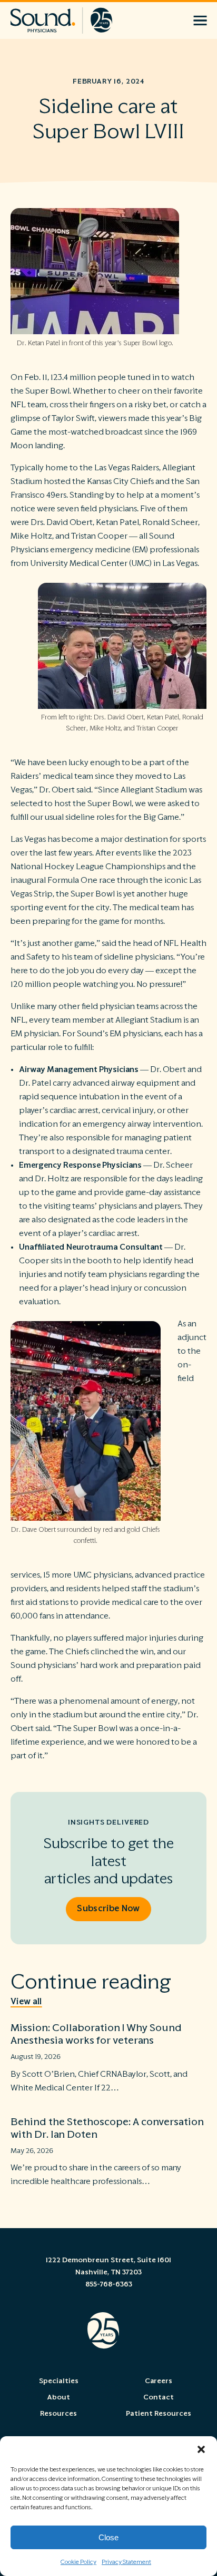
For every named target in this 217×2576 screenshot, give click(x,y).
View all (26, 2002)
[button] (201, 2449)
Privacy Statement (126, 2562)
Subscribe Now (108, 1909)
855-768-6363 (109, 2284)
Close (108, 2537)
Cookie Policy (78, 2562)
